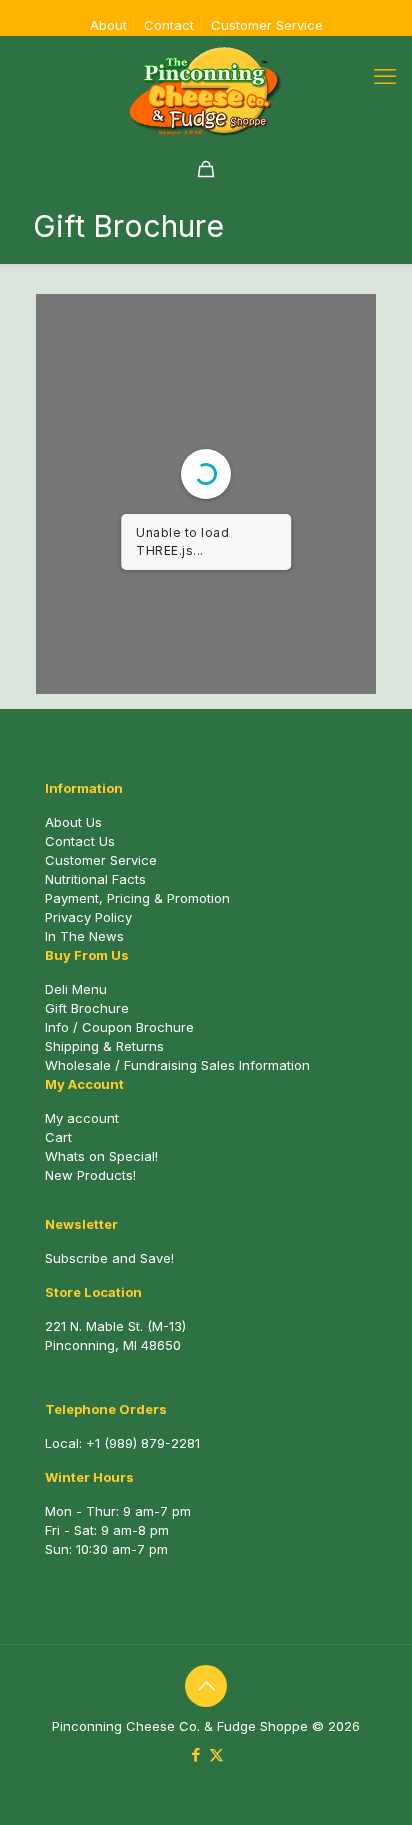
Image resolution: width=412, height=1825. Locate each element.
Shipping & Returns (104, 1046)
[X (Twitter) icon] (216, 1754)
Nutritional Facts (95, 879)
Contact (169, 25)
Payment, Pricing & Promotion (137, 898)
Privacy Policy (88, 917)
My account (82, 1118)
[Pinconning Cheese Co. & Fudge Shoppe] (206, 91)
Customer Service (267, 25)
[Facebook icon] (195, 1754)
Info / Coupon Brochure (119, 1027)
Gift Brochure (87, 1008)
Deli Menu (76, 989)
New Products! (90, 1175)
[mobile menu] (385, 76)
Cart (58, 1137)
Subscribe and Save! (109, 1258)
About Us (73, 822)
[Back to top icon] (206, 1686)
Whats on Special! (101, 1156)
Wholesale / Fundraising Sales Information (177, 1065)
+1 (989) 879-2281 (143, 1443)
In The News (84, 936)
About (108, 25)
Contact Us (80, 841)
